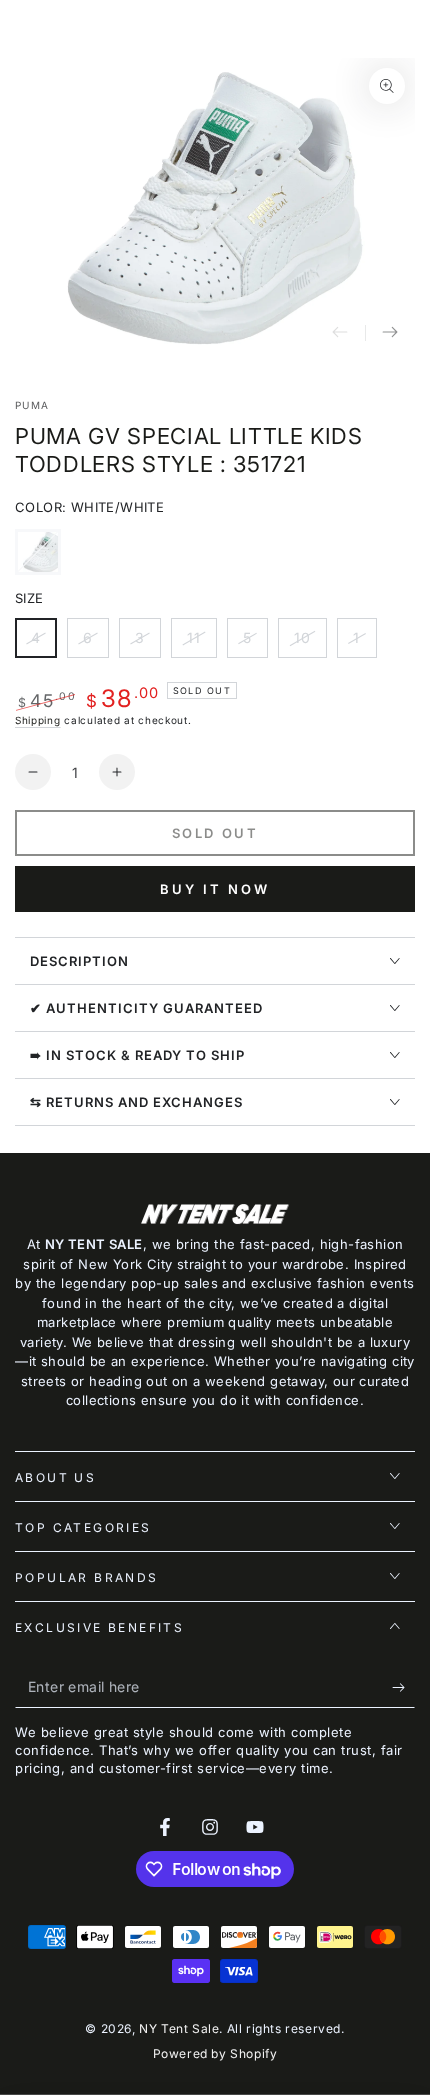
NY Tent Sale (179, 2028)
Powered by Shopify (215, 2053)
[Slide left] (340, 333)
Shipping (38, 720)
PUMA (32, 405)
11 (201, 643)
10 (310, 643)
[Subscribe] (403, 1688)
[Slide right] (390, 333)
